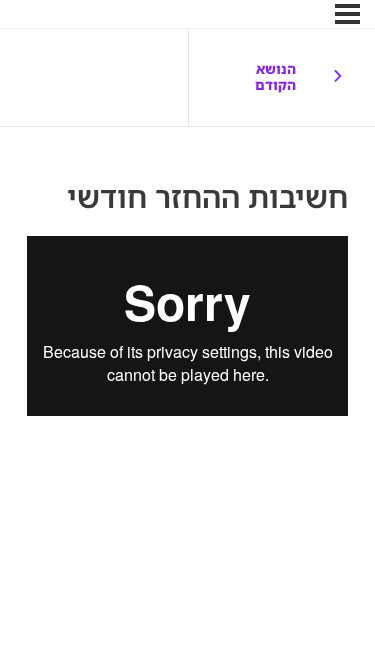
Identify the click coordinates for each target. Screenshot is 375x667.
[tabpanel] (187, 326)
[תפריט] (347, 14)
